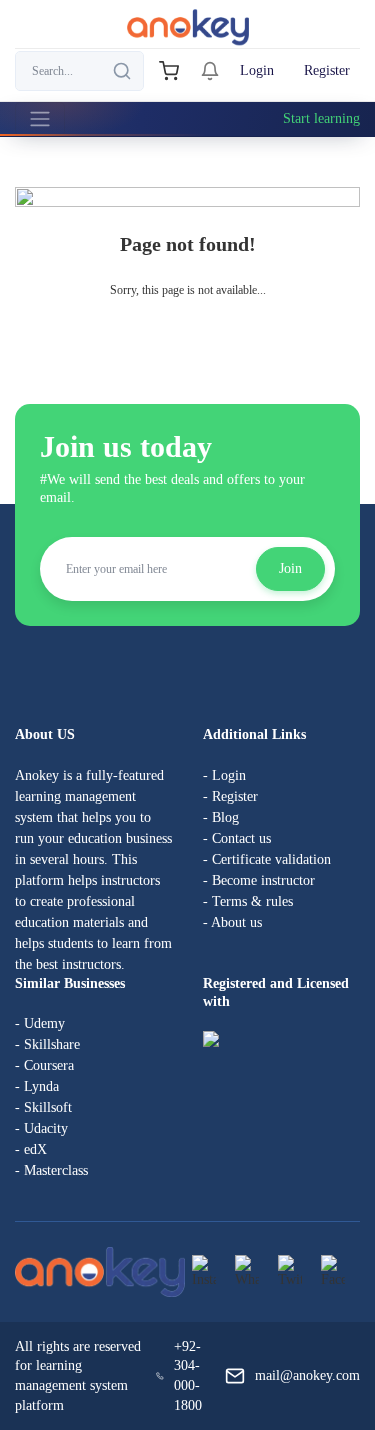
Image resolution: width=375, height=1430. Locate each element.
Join (290, 568)
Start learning (321, 118)
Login (257, 70)
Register (327, 70)
